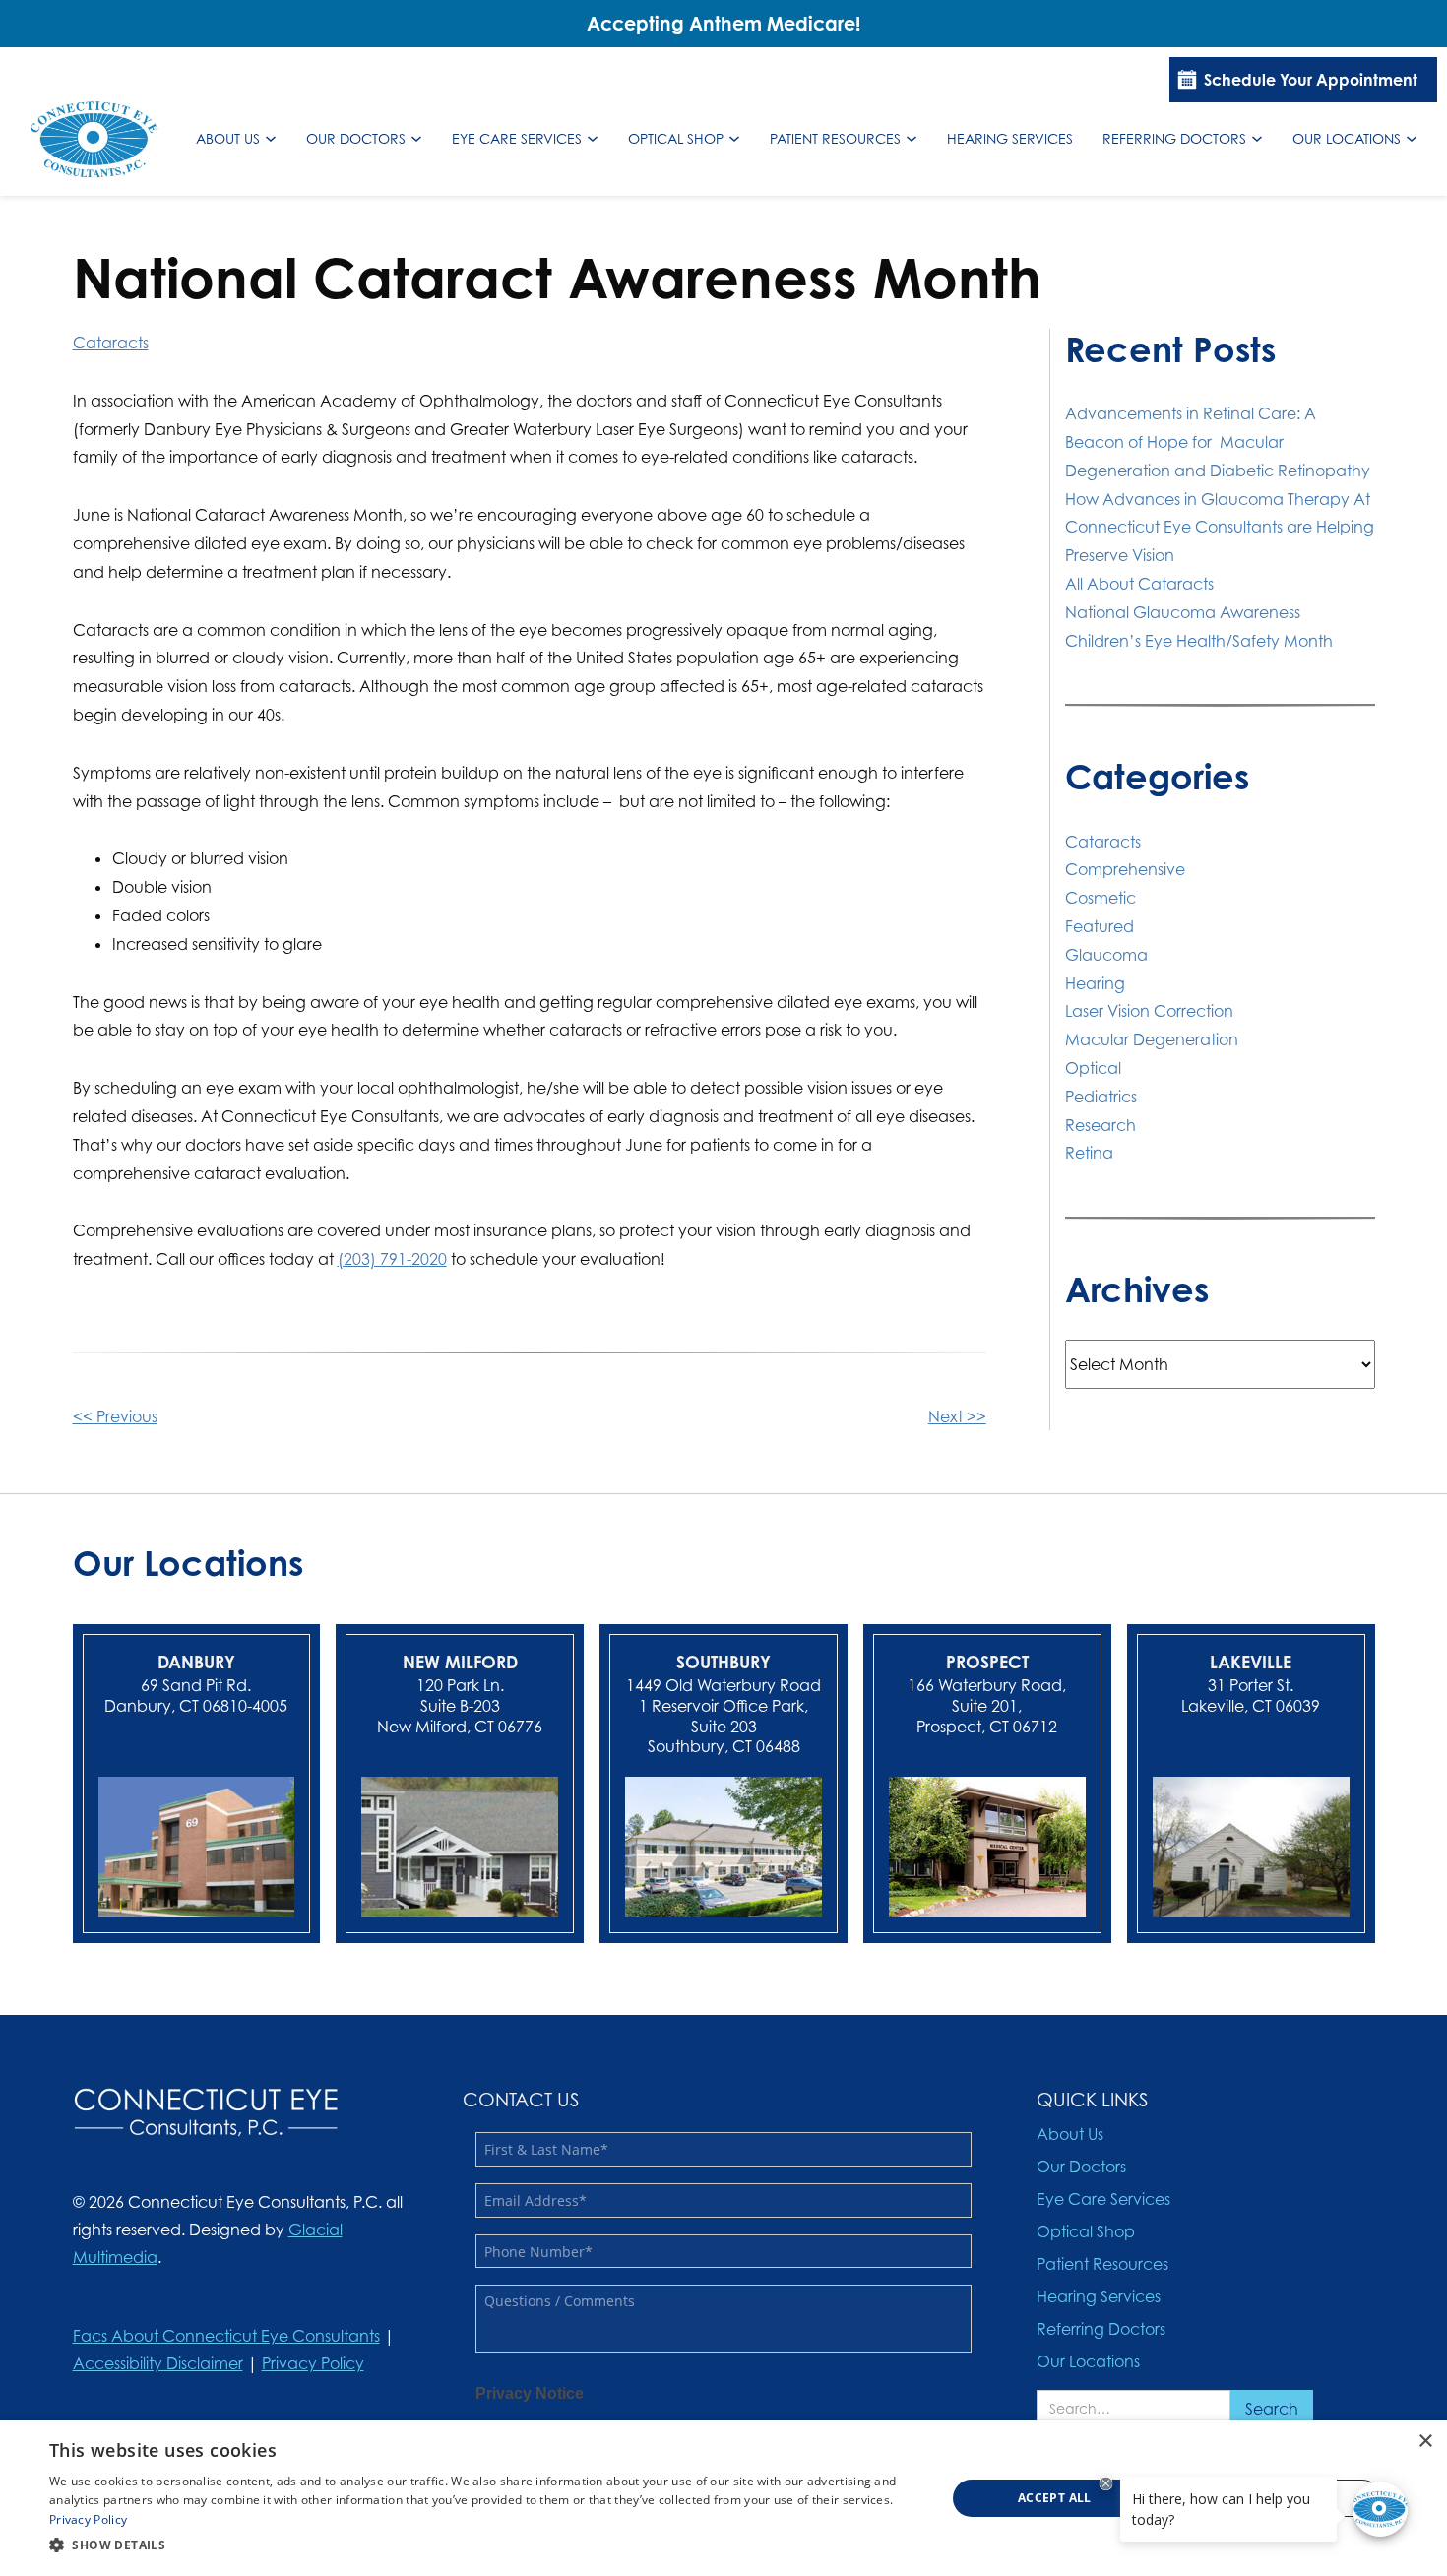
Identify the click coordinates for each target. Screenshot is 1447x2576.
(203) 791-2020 (392, 1259)
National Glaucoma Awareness (1183, 612)
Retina (1089, 1153)
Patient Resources (835, 138)
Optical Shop (676, 138)
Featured (1100, 926)
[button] (484, 2545)
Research (1101, 1125)
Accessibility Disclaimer (158, 2363)
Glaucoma (1106, 955)
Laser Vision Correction (1149, 1011)
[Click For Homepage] (206, 2112)
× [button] (1425, 2442)
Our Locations (1347, 138)
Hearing (1095, 983)
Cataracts (111, 343)
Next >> (957, 1416)
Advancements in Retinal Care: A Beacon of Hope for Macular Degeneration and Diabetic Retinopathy (1220, 442)
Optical (1093, 1068)
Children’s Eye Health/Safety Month (1199, 641)
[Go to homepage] (94, 139)
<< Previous (115, 1416)
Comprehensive (1125, 869)
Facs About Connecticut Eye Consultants (226, 2336)
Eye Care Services (517, 138)
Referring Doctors (1174, 138)
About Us (228, 138)
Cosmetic (1101, 898)
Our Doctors (356, 138)
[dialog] (723, 2498)
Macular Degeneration (1152, 1039)
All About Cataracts (1139, 584)
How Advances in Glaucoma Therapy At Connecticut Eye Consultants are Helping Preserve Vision (1220, 528)
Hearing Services (1010, 138)
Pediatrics (1101, 1097)
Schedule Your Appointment (1311, 80)
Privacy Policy (313, 2363)
